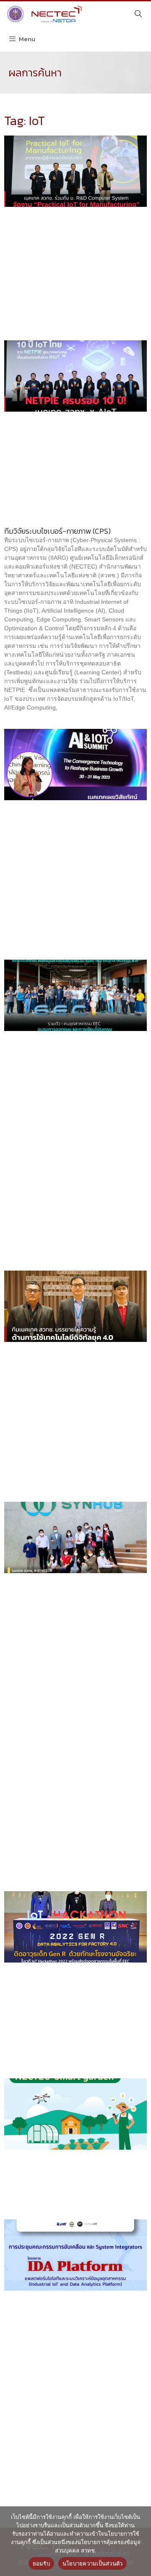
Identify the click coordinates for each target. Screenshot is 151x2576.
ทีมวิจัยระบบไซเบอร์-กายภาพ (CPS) (57, 531)
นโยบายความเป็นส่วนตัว (93, 2563)
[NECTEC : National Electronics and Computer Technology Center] (43, 14)
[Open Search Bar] (138, 14)
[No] (141, 2541)
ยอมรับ (41, 2563)
